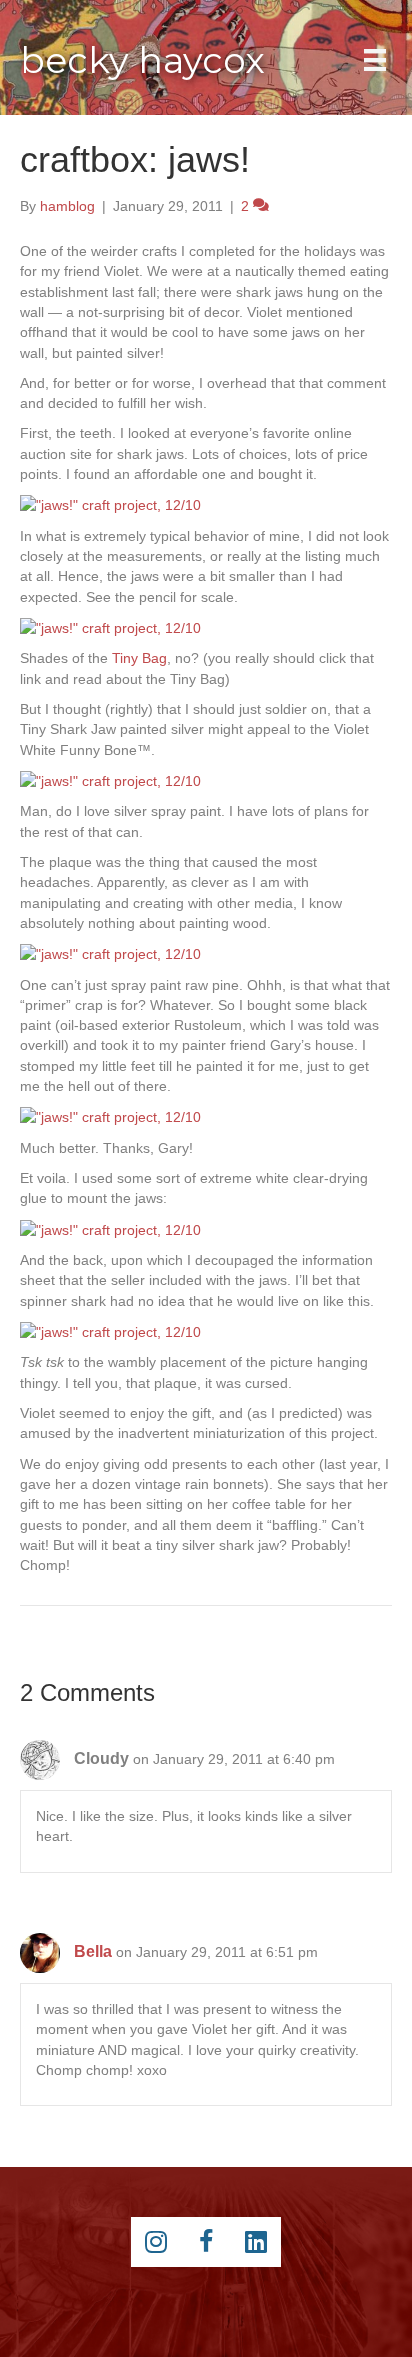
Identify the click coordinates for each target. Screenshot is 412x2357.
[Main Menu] (375, 60)
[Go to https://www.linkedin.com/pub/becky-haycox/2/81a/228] (256, 2242)
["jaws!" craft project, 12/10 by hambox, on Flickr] (110, 504)
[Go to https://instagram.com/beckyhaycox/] (156, 2242)
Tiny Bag (139, 658)
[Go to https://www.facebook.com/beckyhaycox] (206, 2242)
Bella (93, 1951)
